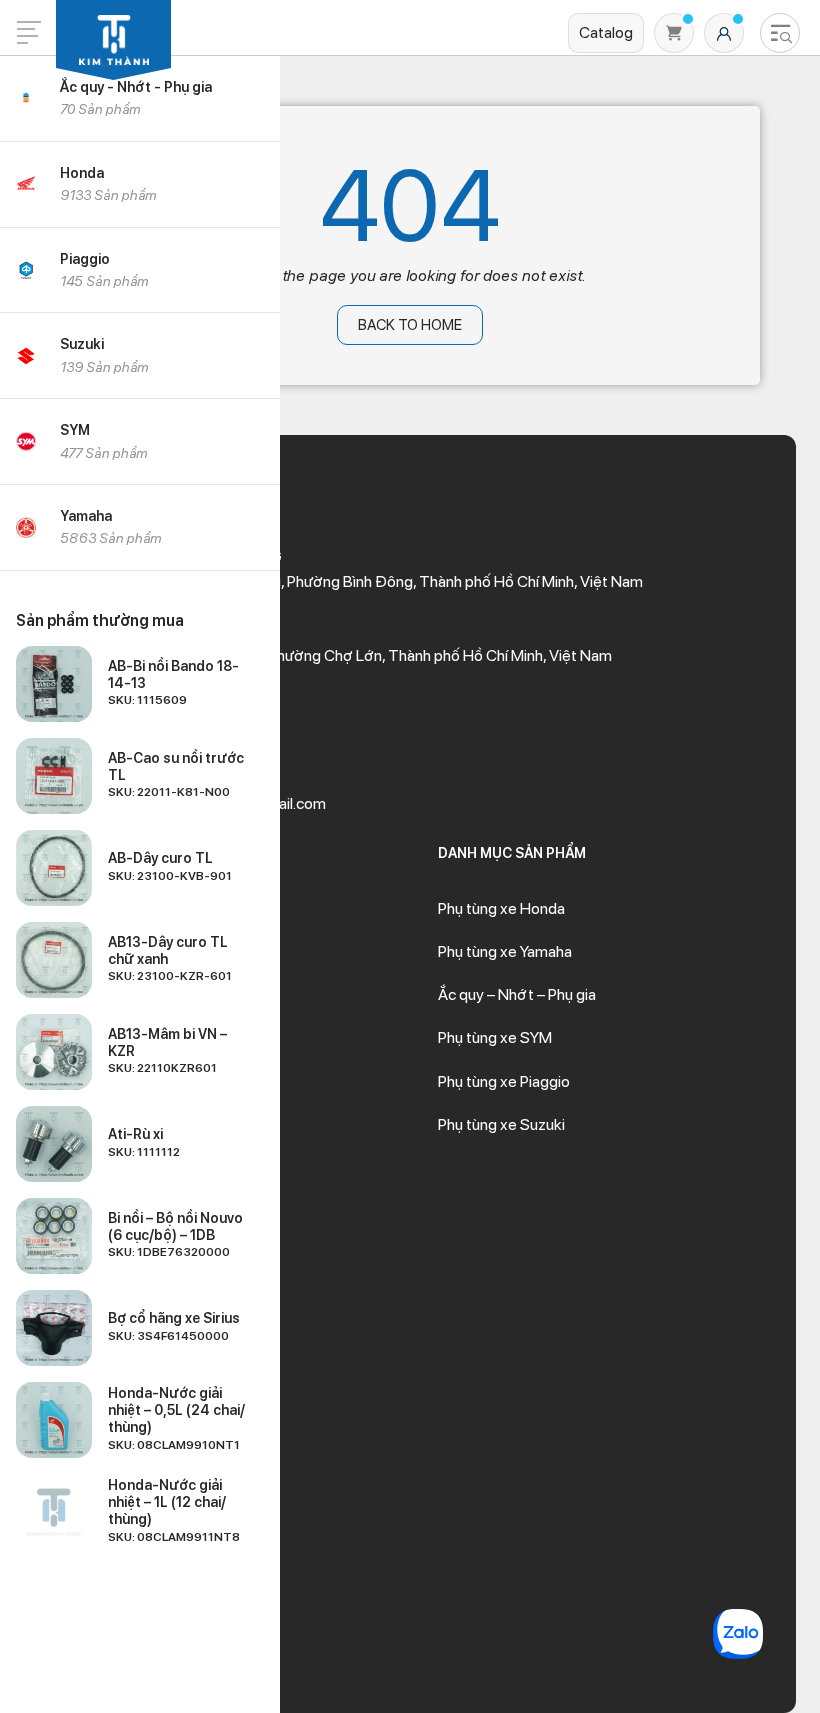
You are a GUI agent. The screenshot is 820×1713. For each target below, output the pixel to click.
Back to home (410, 325)
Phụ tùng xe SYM (495, 1037)
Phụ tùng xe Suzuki (501, 1124)
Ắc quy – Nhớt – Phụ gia (517, 994)
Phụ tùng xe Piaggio (504, 1081)
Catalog (606, 32)
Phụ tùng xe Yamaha (505, 951)
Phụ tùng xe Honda (501, 908)
